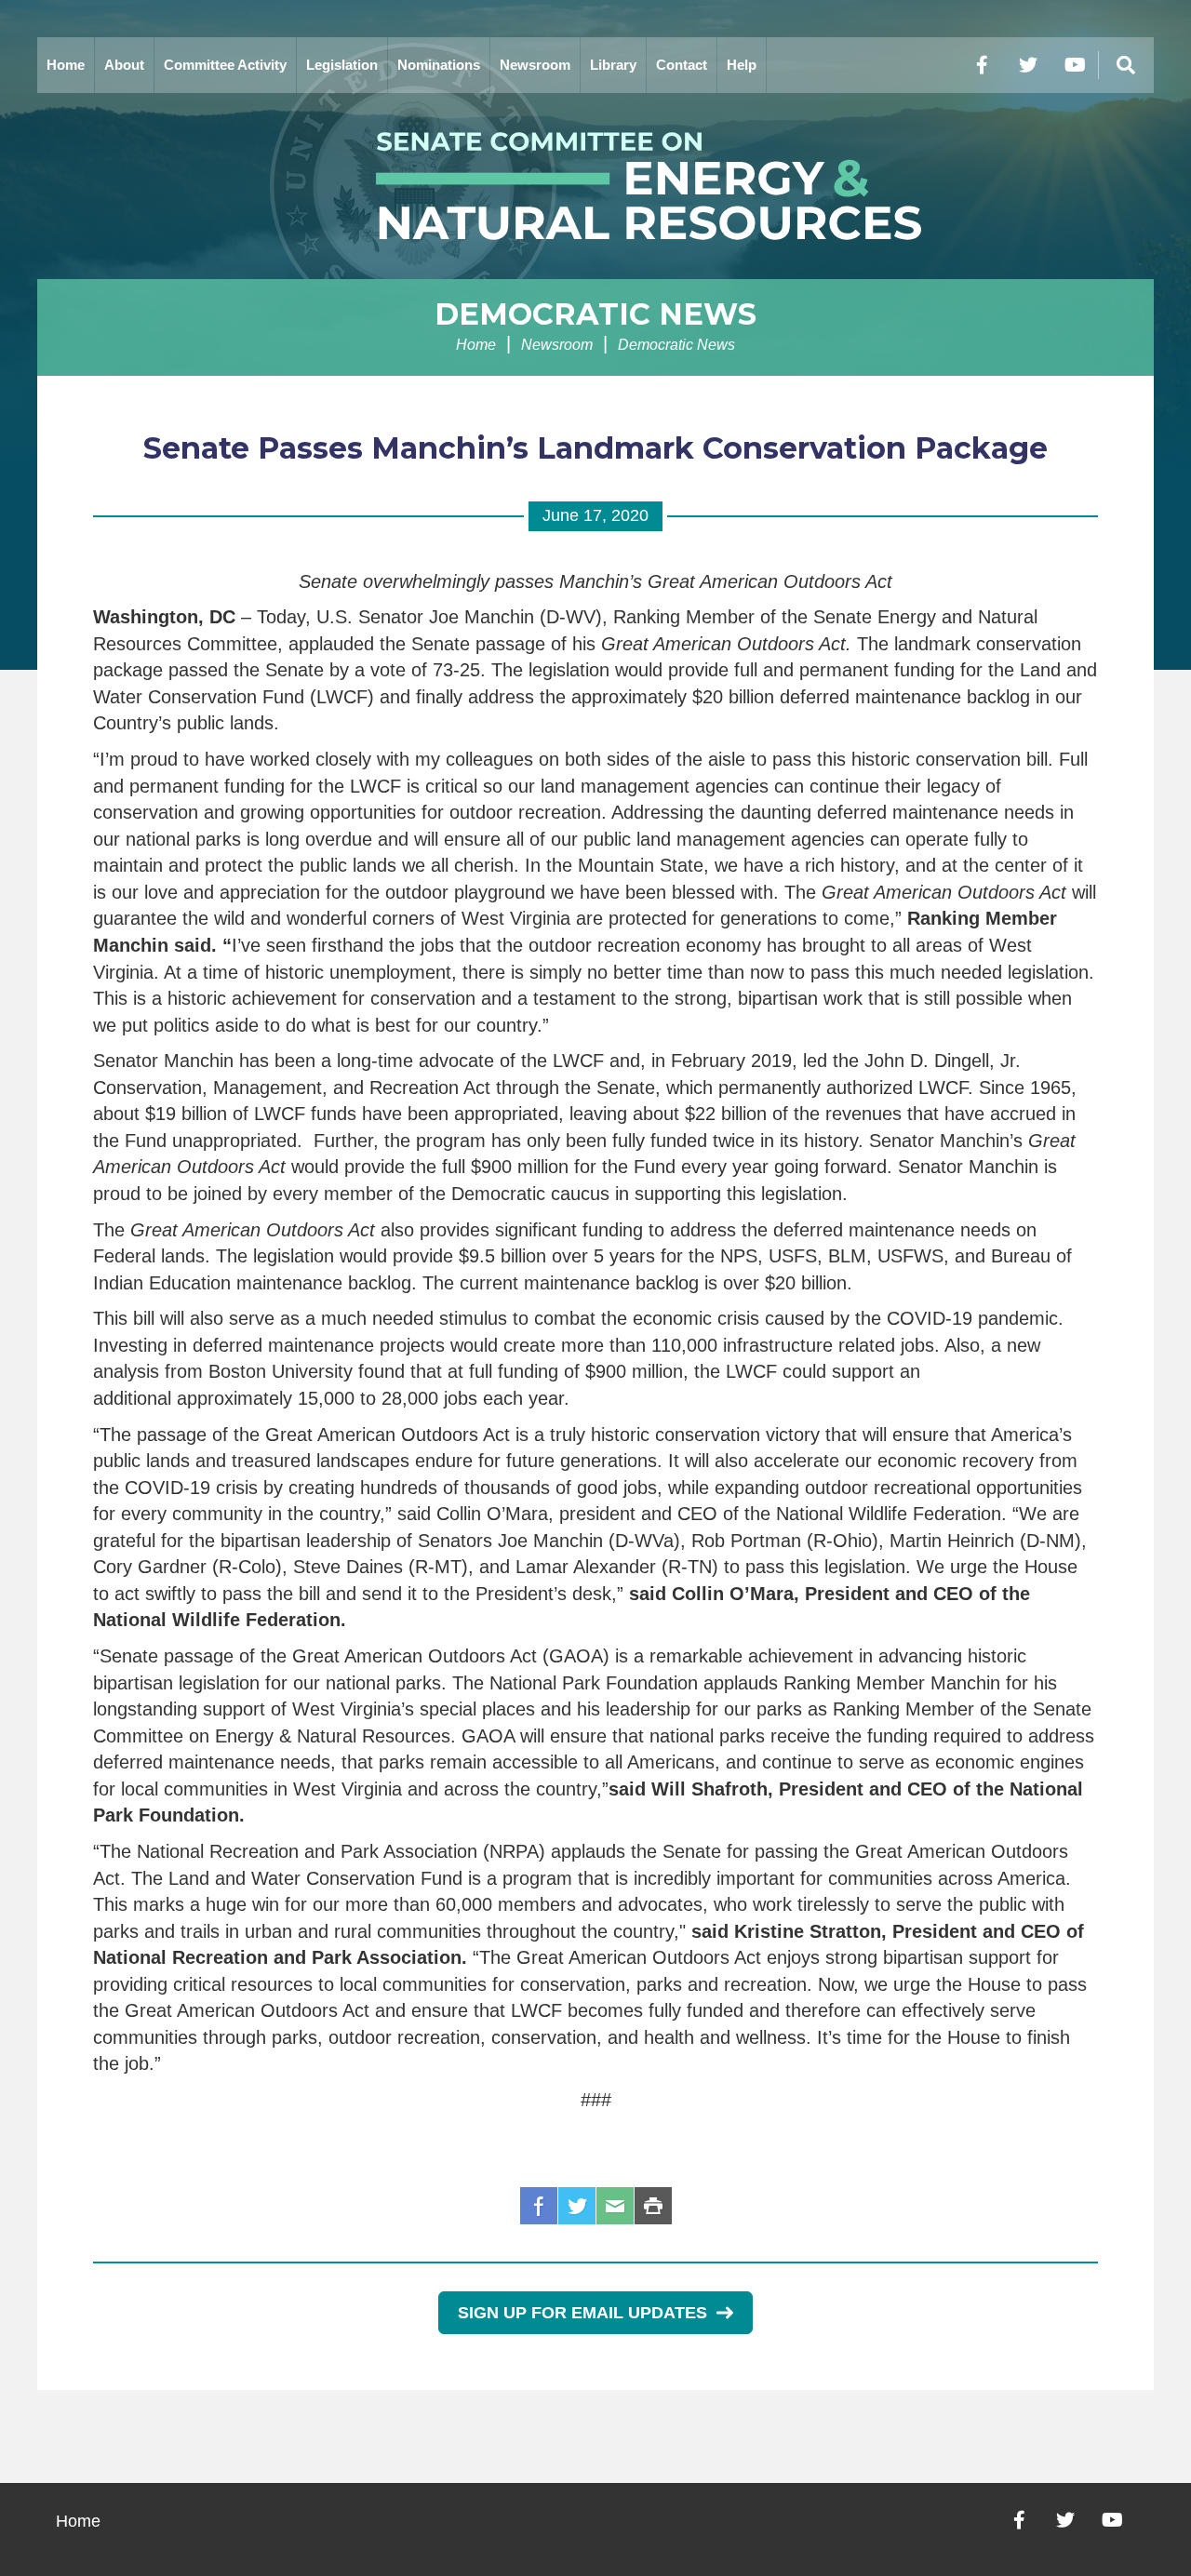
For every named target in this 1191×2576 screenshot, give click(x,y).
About (124, 65)
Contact (682, 65)
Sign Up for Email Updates (582, 2313)
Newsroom (535, 65)
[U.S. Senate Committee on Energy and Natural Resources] (595, 186)
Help (742, 65)
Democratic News (595, 314)
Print (653, 2206)
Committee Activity (225, 65)
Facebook (539, 2206)
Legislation (342, 65)
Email (615, 2206)
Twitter (577, 2206)
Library (613, 65)
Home (66, 65)
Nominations (439, 65)
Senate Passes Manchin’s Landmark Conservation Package (595, 448)
